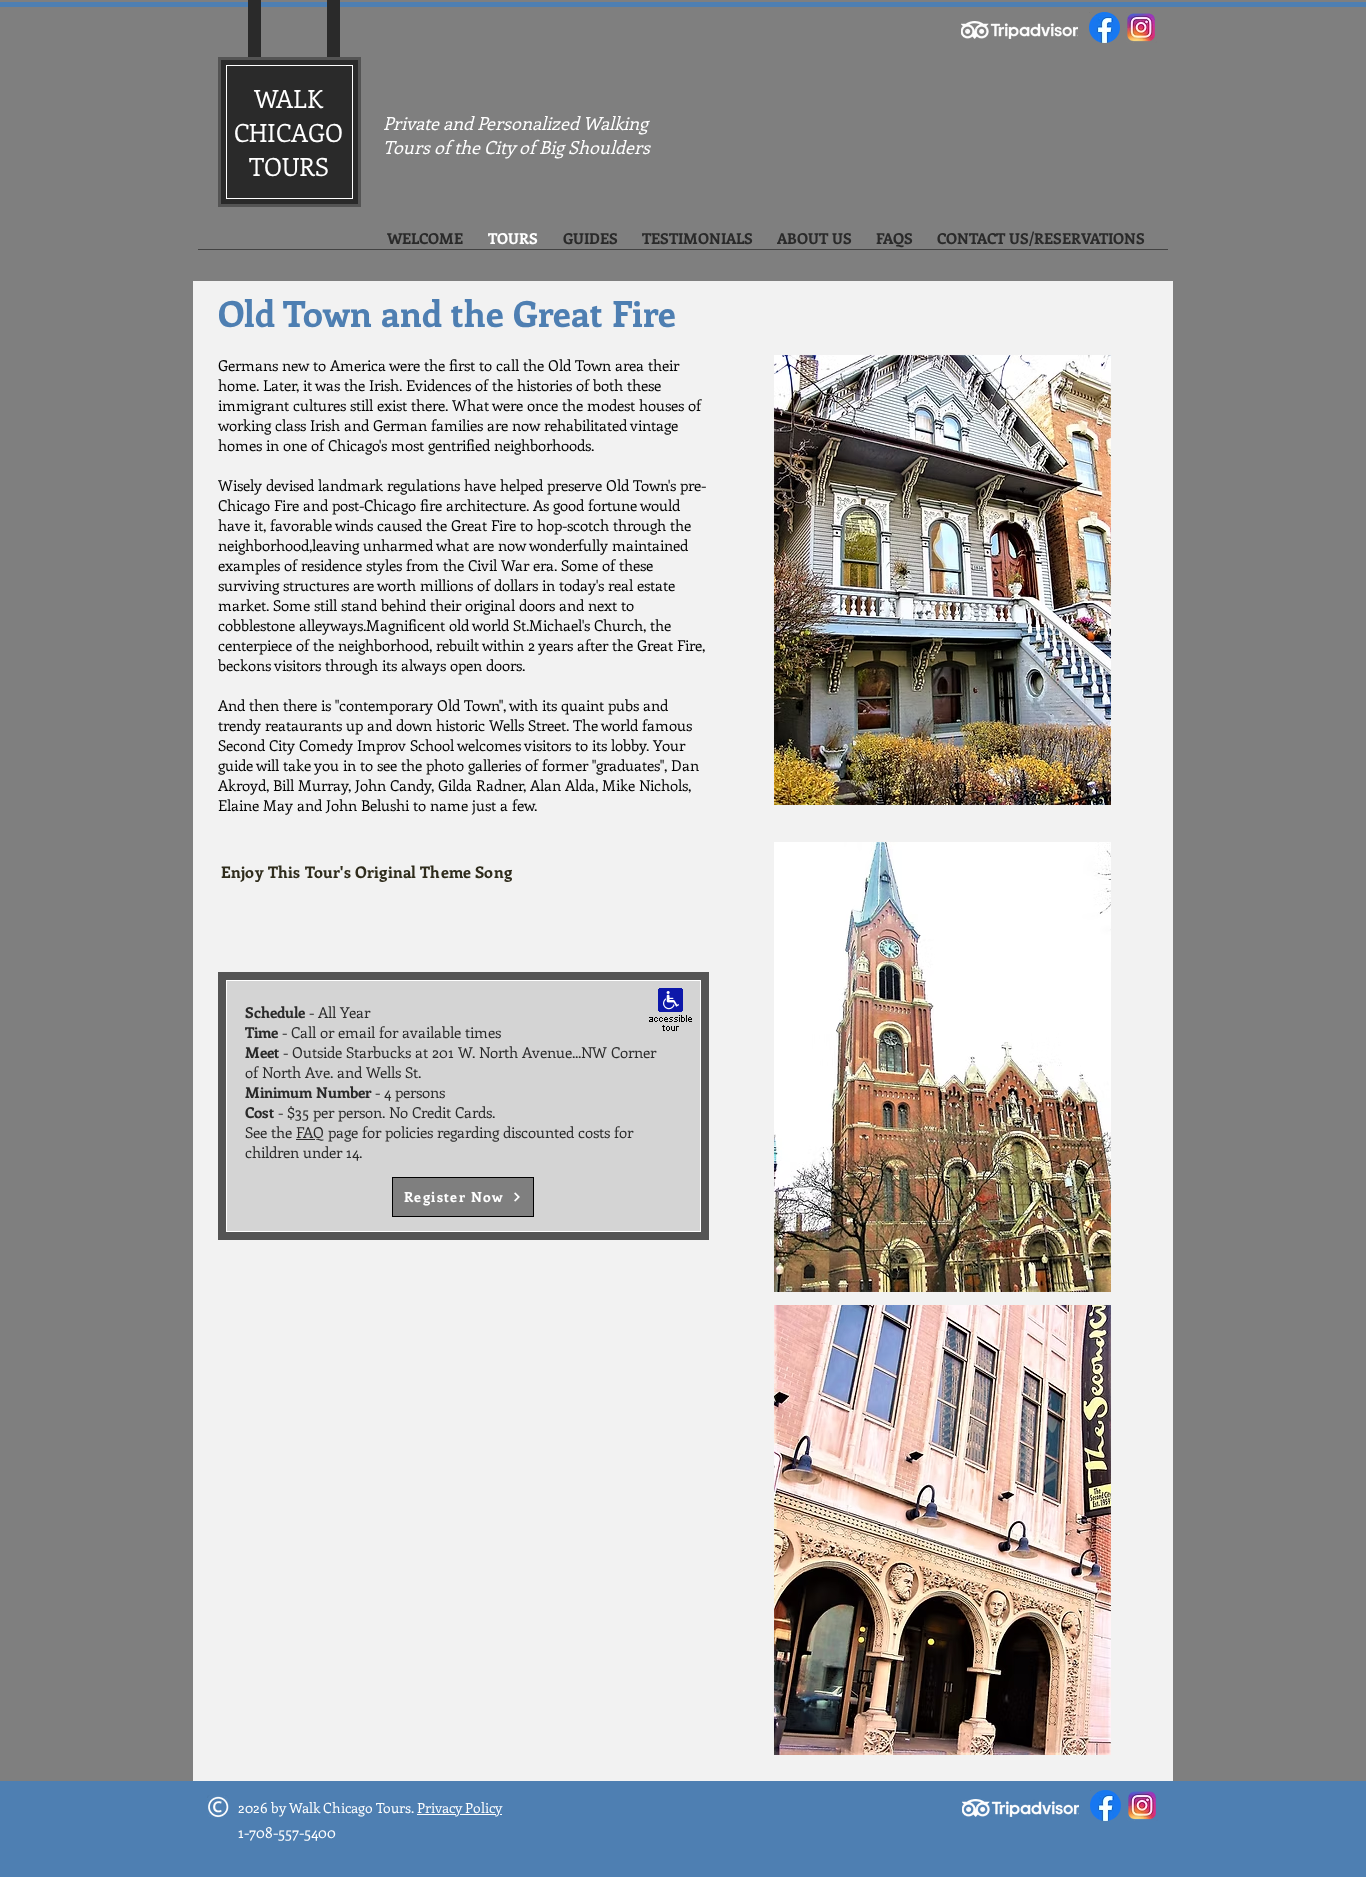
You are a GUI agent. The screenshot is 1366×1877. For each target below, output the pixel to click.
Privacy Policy (459, 1807)
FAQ (310, 1132)
